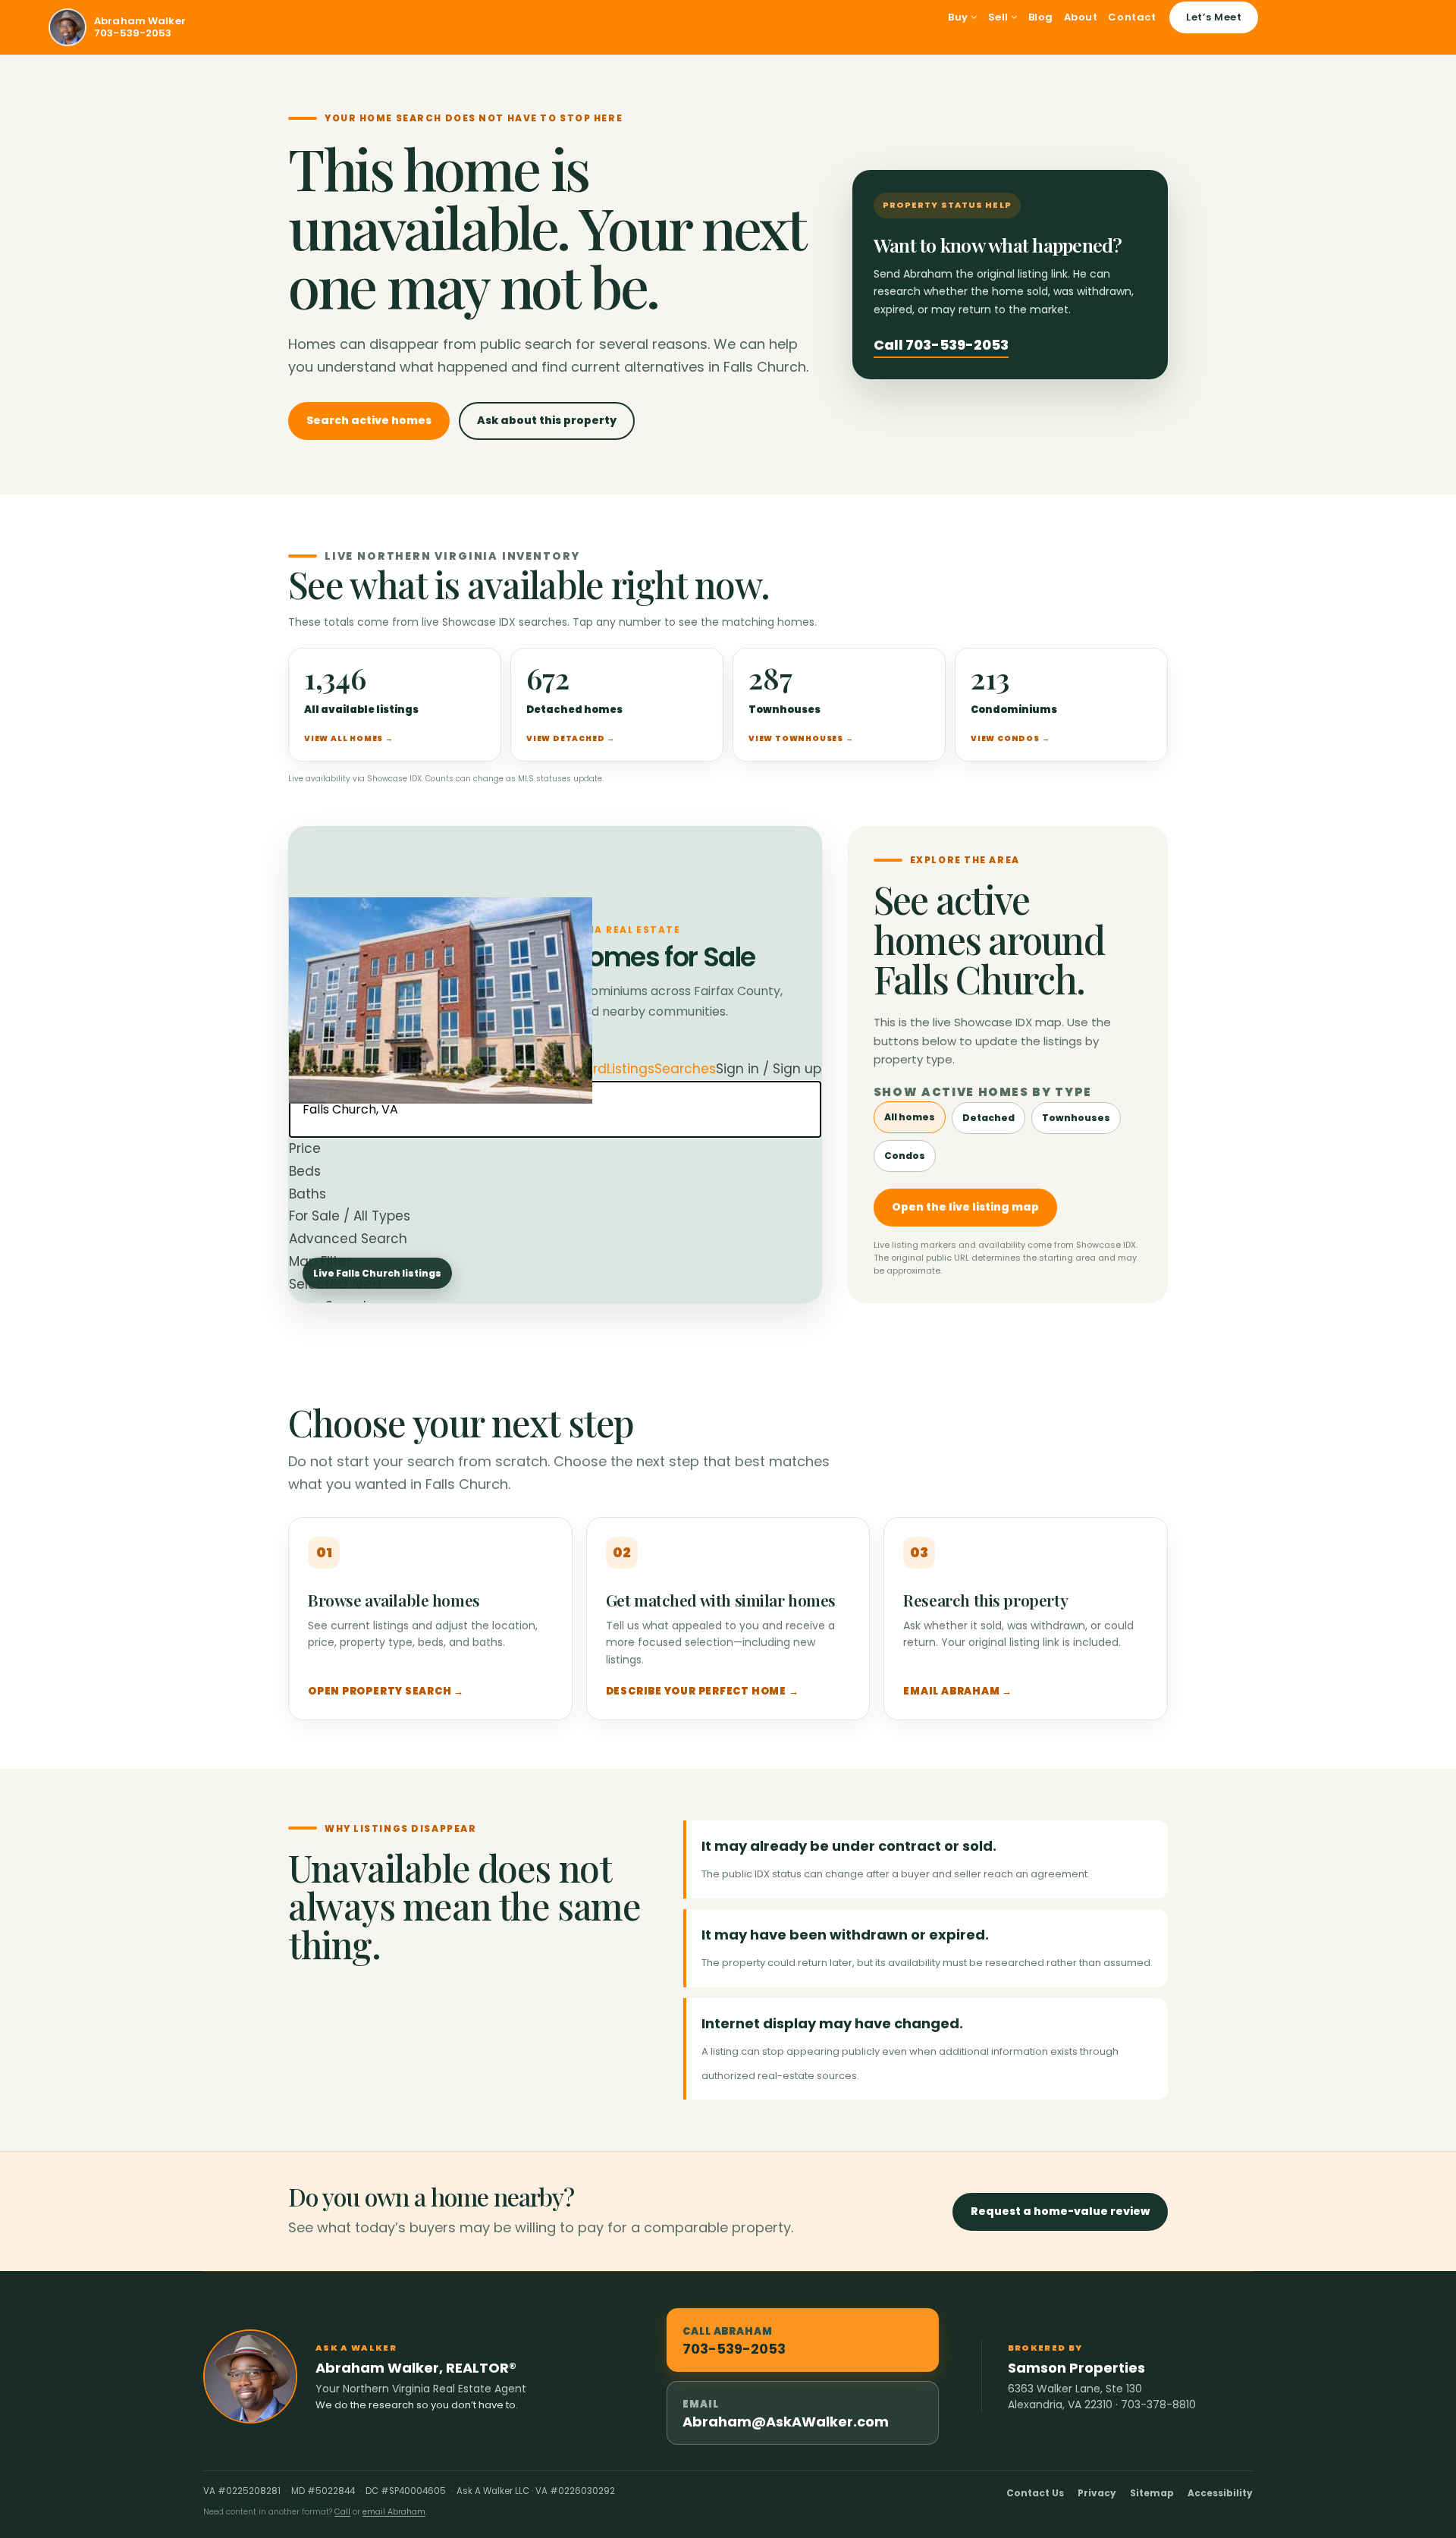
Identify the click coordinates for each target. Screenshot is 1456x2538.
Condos (905, 1156)
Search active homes (369, 420)
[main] (728, 1163)
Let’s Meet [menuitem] (1214, 17)
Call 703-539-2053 (941, 345)
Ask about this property (547, 420)
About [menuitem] (1081, 17)
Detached (988, 1118)
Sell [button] (1000, 17)
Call (342, 2512)
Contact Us (1035, 2493)
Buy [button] (959, 17)
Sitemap (1152, 2493)
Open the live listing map (965, 1207)
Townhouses (1076, 1118)
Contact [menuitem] (1132, 17)
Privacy (1097, 2493)
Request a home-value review (1060, 2211)
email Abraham (394, 2512)
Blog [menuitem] (1041, 17)
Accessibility (1220, 2493)
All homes (910, 1117)
